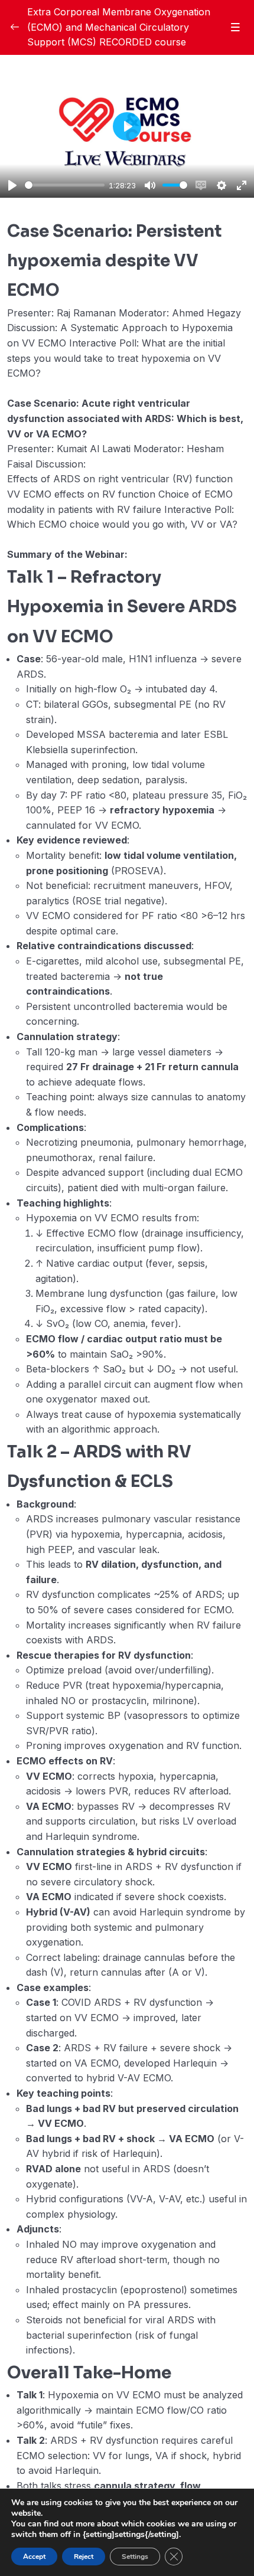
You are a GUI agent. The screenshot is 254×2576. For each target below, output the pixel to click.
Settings (135, 2557)
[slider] (65, 185)
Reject (84, 2557)
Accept (34, 2557)
